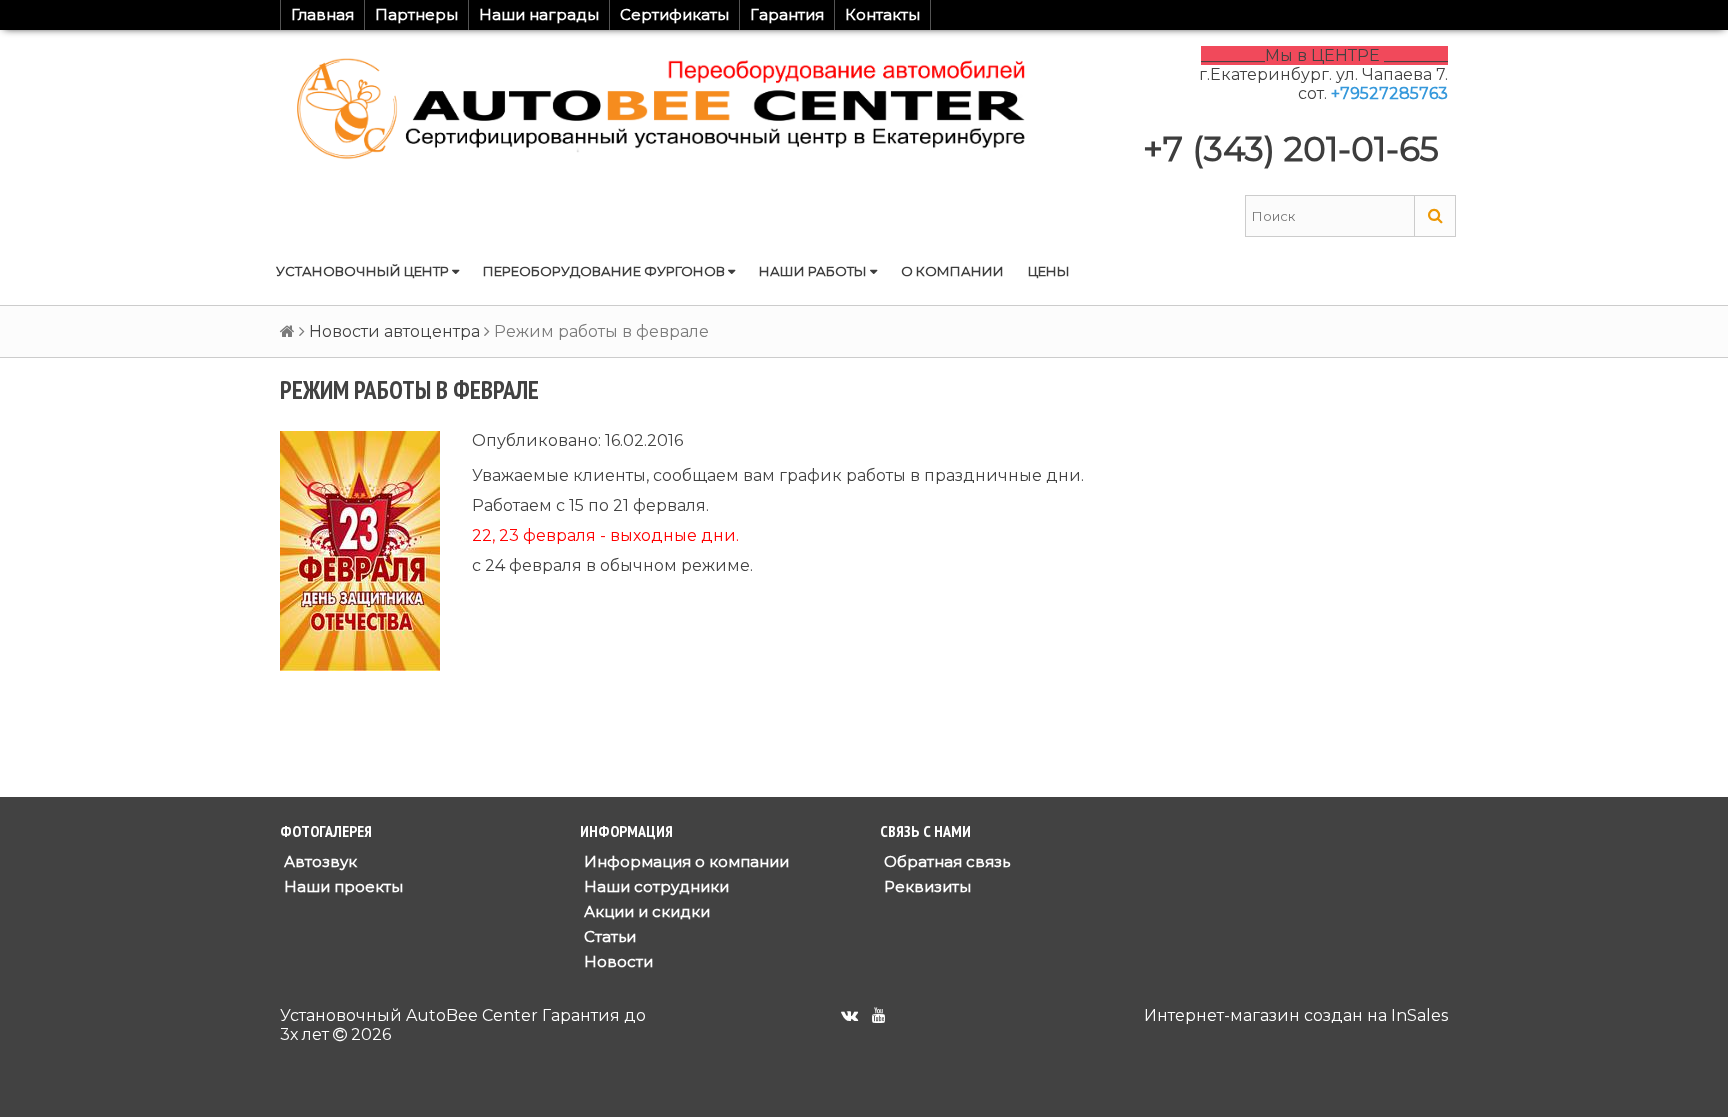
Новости (616, 961)
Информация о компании (684, 861)
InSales (1419, 1015)
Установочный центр (364, 271)
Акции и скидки (645, 911)
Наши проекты (341, 886)
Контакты (882, 14)
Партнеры (416, 14)
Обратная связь (945, 861)
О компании (952, 271)
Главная (322, 14)
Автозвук (318, 861)
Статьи (608, 936)
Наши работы (814, 271)
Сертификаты (674, 14)
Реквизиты (925, 886)
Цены (1049, 271)
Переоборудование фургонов (605, 271)
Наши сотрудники (654, 886)
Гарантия (787, 14)
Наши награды (539, 14)
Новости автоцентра (394, 331)
